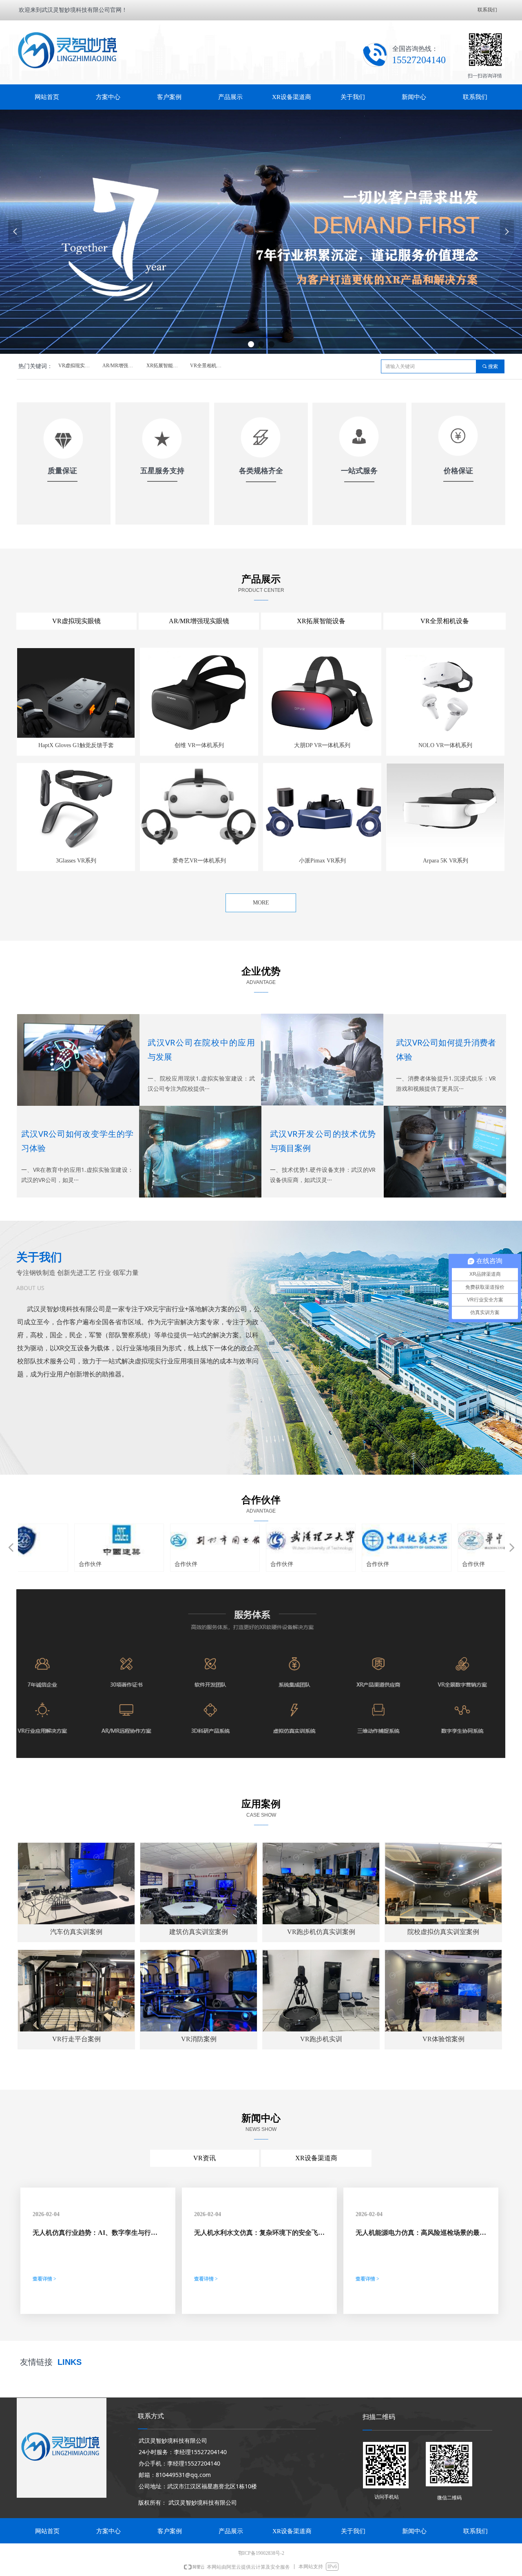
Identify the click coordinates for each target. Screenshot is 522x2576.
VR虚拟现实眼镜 (76, 366)
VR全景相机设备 (208, 366)
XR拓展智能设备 (165, 366)
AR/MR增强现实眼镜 (122, 366)
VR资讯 (205, 2158)
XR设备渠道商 (316, 2158)
